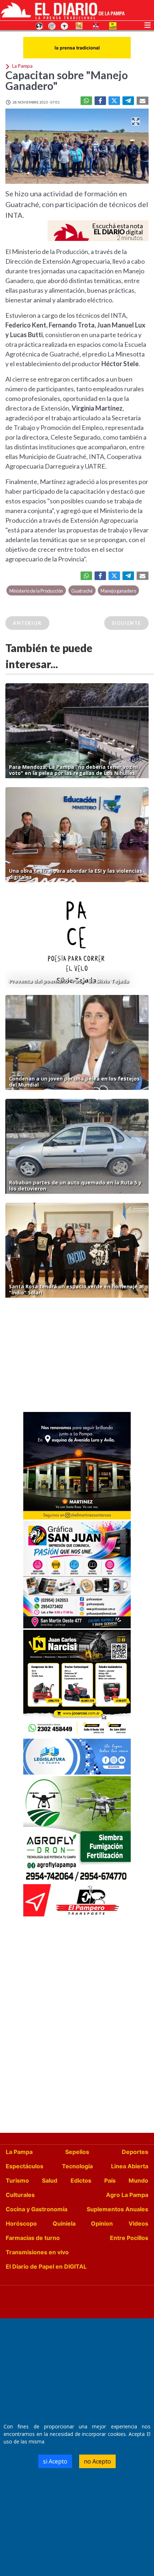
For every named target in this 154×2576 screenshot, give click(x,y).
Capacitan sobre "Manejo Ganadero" (67, 80)
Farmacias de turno (33, 2238)
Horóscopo (21, 2223)
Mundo (138, 2180)
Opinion (102, 2223)
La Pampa (19, 2152)
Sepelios (77, 2152)
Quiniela (64, 2223)
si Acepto (55, 2461)
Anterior (27, 623)
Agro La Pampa (127, 2195)
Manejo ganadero (118, 591)
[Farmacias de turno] (64, 25)
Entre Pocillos (129, 2238)
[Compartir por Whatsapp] (86, 101)
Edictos (81, 2180)
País (110, 2180)
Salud (50, 2180)
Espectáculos (25, 2166)
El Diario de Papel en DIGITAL (46, 2266)
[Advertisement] (77, 1357)
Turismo (17, 2180)
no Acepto (97, 2461)
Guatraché (82, 591)
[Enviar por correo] (143, 101)
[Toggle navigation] (148, 24)
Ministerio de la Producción (36, 591)
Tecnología (77, 2166)
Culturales (20, 2195)
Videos (138, 2223)
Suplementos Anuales (117, 2209)
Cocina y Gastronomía (37, 2209)
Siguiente (126, 623)
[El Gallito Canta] (39, 25)
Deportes (135, 2152)
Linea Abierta (130, 2166)
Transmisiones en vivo (37, 2252)
